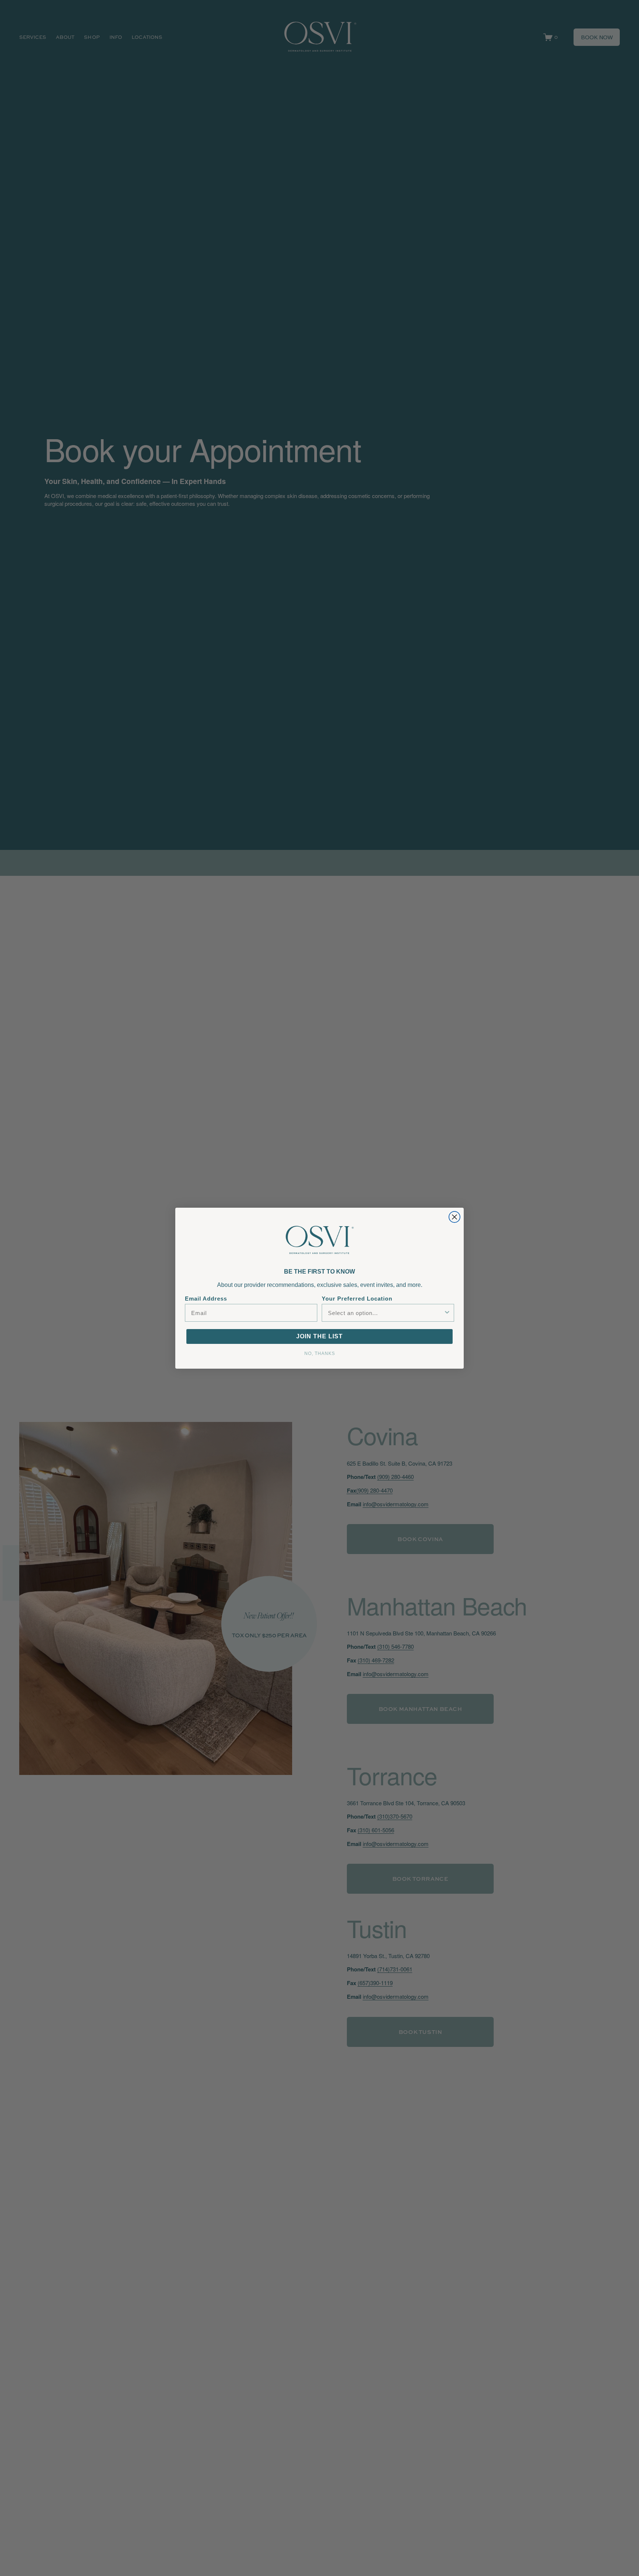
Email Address (206, 1299)
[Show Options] (447, 1313)
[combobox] (386, 1313)
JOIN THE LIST (319, 1336)
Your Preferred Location (357, 1299)
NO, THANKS (320, 1353)
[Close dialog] (454, 1217)
